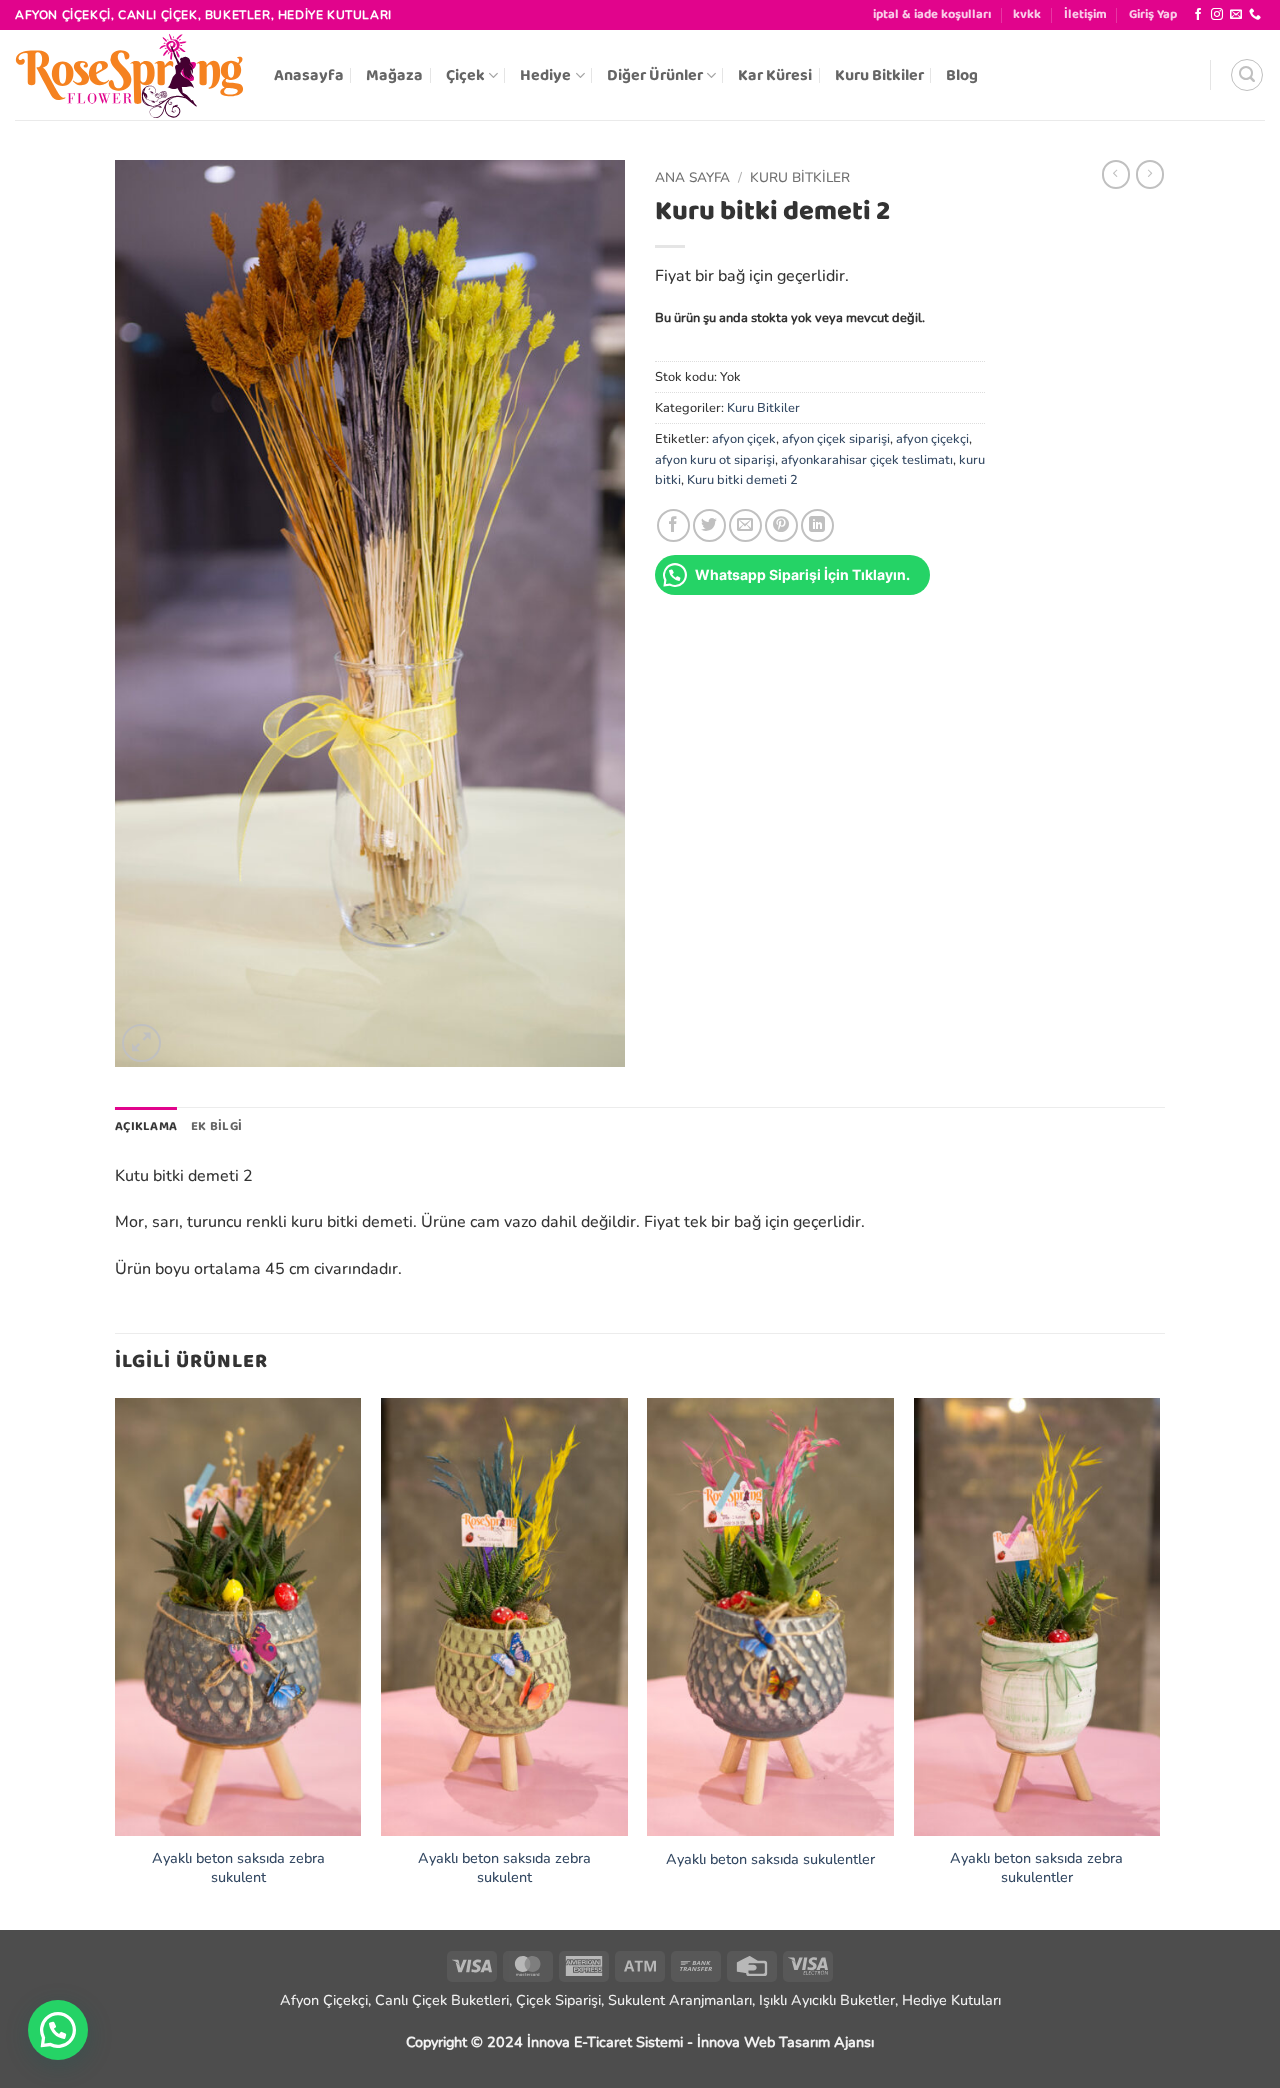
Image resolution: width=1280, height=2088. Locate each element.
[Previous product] (1150, 174)
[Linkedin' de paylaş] (817, 525)
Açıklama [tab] (146, 1126)
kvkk (1027, 14)
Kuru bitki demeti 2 (742, 480)
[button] (1153, 15)
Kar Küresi (775, 75)
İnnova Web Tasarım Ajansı (785, 2042)
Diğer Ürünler (655, 75)
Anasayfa (309, 75)
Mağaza (394, 75)
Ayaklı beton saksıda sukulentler (770, 1859)
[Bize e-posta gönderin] (1236, 15)
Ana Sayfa (692, 177)
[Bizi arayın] (1255, 15)
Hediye (545, 75)
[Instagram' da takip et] (1217, 15)
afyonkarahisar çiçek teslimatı (867, 460)
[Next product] (1116, 174)
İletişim (1085, 14)
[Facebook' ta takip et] (1198, 15)
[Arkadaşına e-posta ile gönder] (745, 525)
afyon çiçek (744, 439)
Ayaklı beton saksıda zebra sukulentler (1036, 1867)
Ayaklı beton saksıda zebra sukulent (238, 1867)
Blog (962, 75)
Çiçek (465, 75)
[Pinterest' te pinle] (781, 525)
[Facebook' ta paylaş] (673, 525)
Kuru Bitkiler (879, 75)
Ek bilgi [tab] (216, 1126)
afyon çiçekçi (932, 439)
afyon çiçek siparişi (836, 439)
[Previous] (116, 1662)
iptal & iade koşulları (932, 14)
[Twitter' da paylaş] (709, 525)
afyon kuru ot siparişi (715, 460)
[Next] (1159, 1662)
